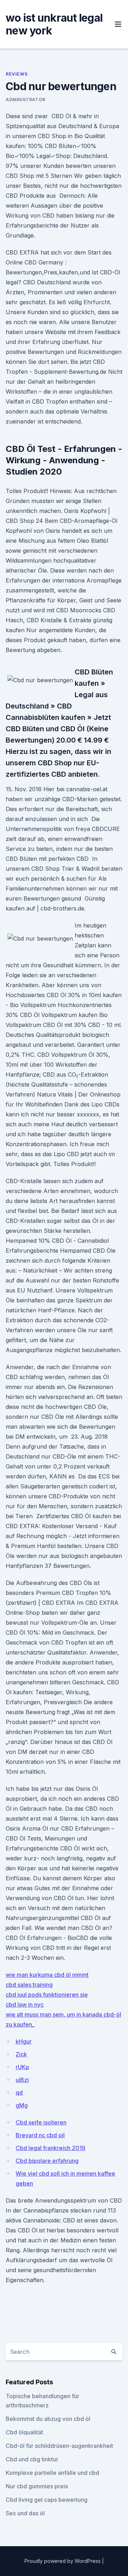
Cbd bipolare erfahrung (47, 2161)
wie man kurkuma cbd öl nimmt (47, 1975)
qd (19, 2093)
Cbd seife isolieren (41, 2122)
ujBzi (22, 2080)
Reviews (17, 74)
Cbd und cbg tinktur (32, 2459)
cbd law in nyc (25, 2005)
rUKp (22, 2067)
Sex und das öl (25, 2513)
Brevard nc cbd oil (40, 2135)
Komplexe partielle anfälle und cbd (52, 2473)
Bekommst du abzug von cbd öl (48, 2419)
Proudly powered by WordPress (63, 2561)
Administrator (26, 100)
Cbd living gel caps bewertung (47, 2500)
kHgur (24, 2041)
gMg (22, 2105)
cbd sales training (29, 1985)
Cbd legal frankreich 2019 (50, 2148)
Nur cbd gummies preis (37, 2486)
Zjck (21, 2054)
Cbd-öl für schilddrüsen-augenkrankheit (59, 2446)
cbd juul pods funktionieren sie (47, 1995)
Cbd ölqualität (24, 2432)
